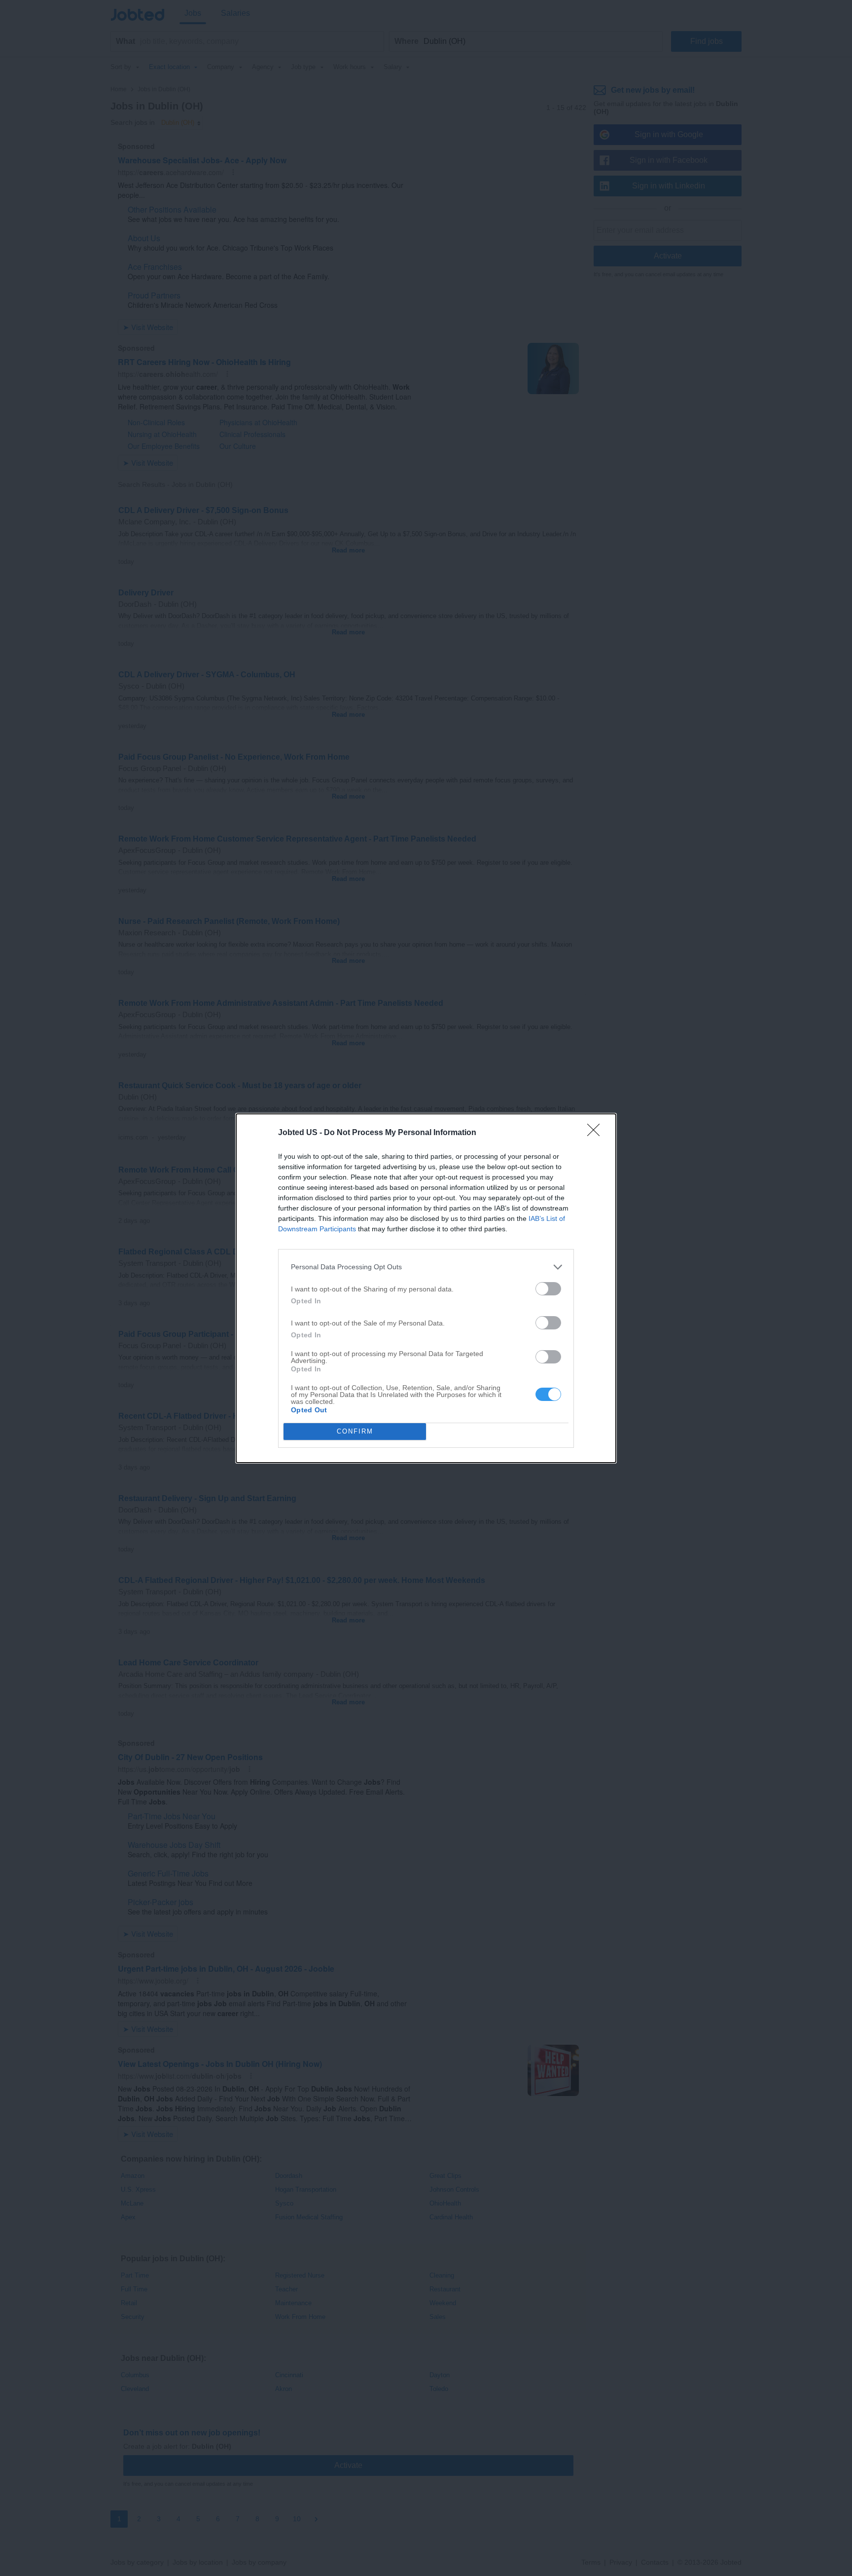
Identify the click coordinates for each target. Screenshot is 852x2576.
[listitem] (426, 1267)
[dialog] (426, 1288)
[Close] (597, 1133)
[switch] (548, 1289)
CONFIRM (355, 1431)
